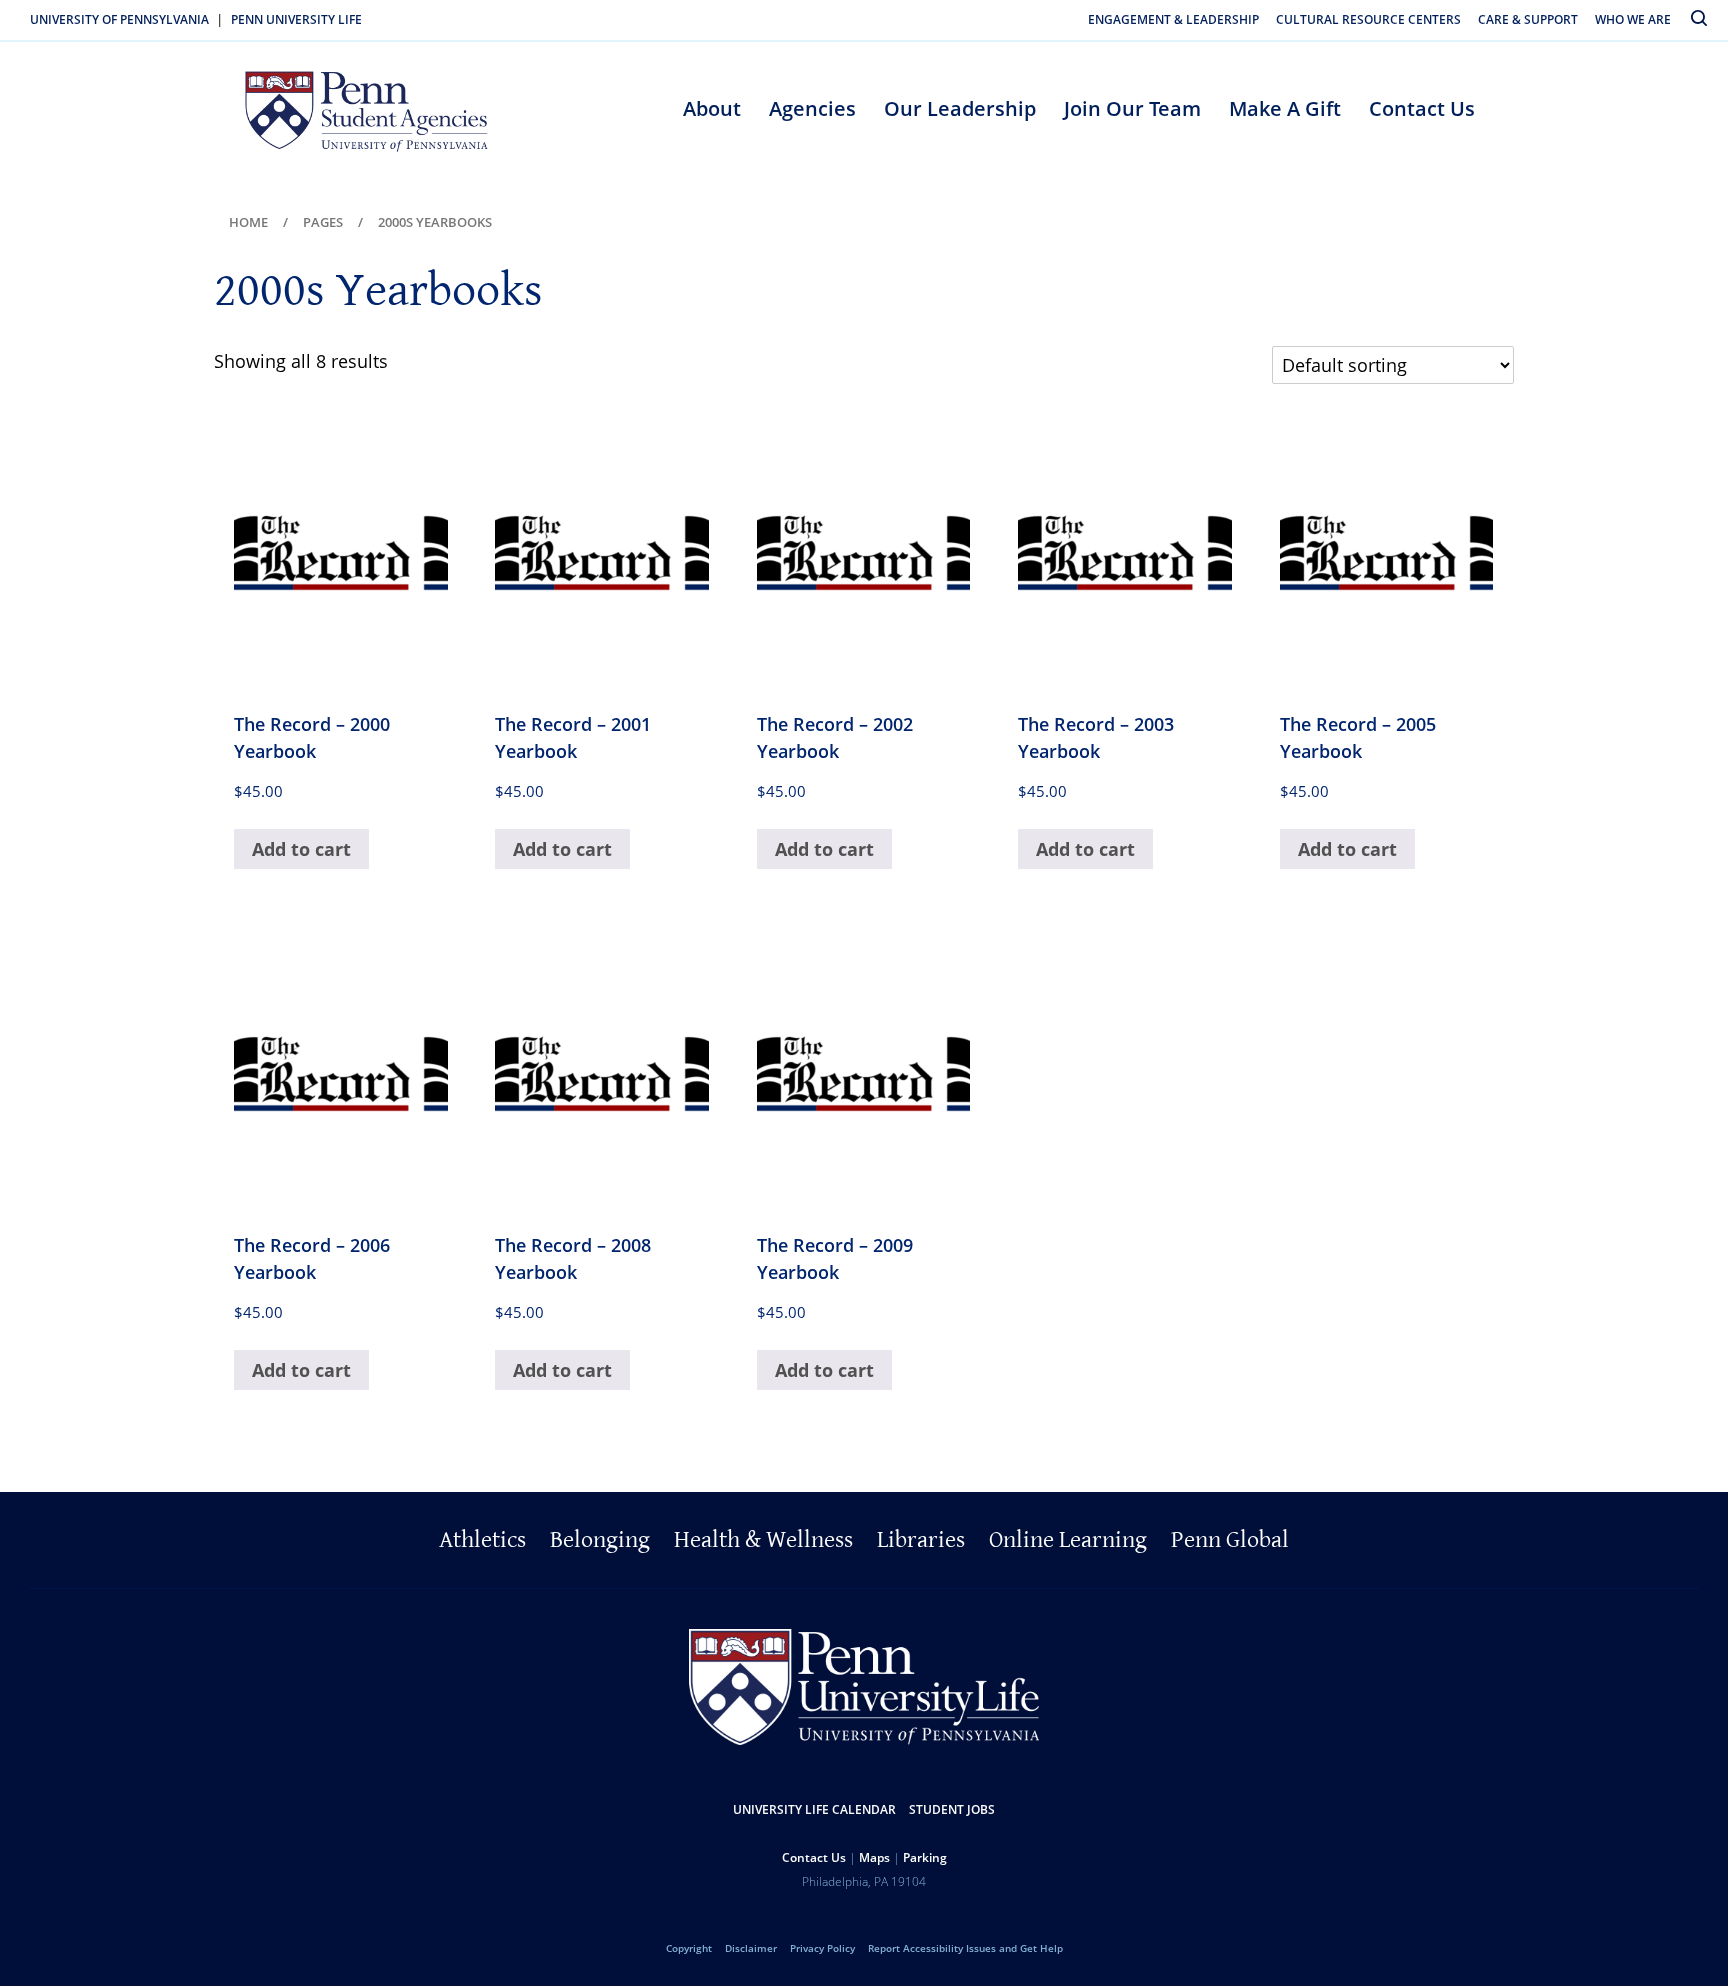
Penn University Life (296, 19)
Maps (874, 1857)
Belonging (600, 1540)
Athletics (482, 1540)
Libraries (921, 1540)
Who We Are (1633, 19)
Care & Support (1528, 19)
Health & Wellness (763, 1540)
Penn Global (1230, 1540)
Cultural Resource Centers (1368, 19)
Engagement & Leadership (1173, 19)
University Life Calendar (814, 1809)
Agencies (812, 108)
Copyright (689, 1948)
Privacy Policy (822, 1948)
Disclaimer (751, 1948)
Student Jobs (952, 1809)
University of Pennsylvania (119, 19)
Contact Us (1422, 108)
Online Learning (1068, 1540)
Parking (925, 1857)
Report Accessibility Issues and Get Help (965, 1948)
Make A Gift (1285, 108)
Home (248, 222)
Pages (323, 222)
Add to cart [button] (301, 849)
